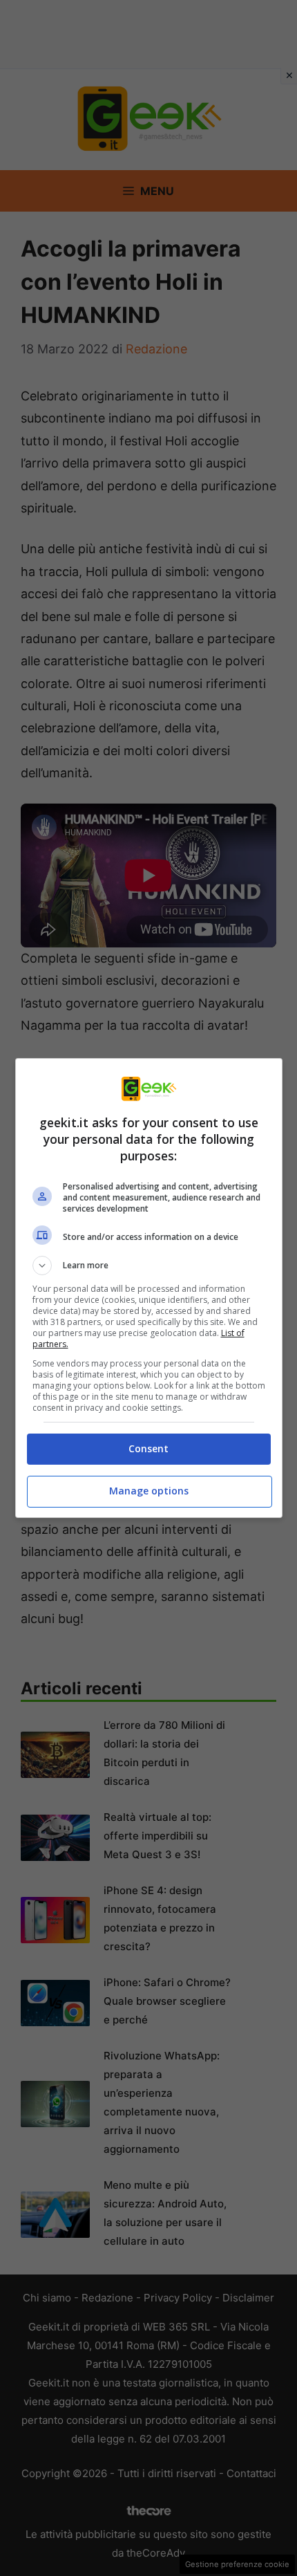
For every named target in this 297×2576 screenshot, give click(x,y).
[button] (149, 1266)
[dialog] (149, 1288)
